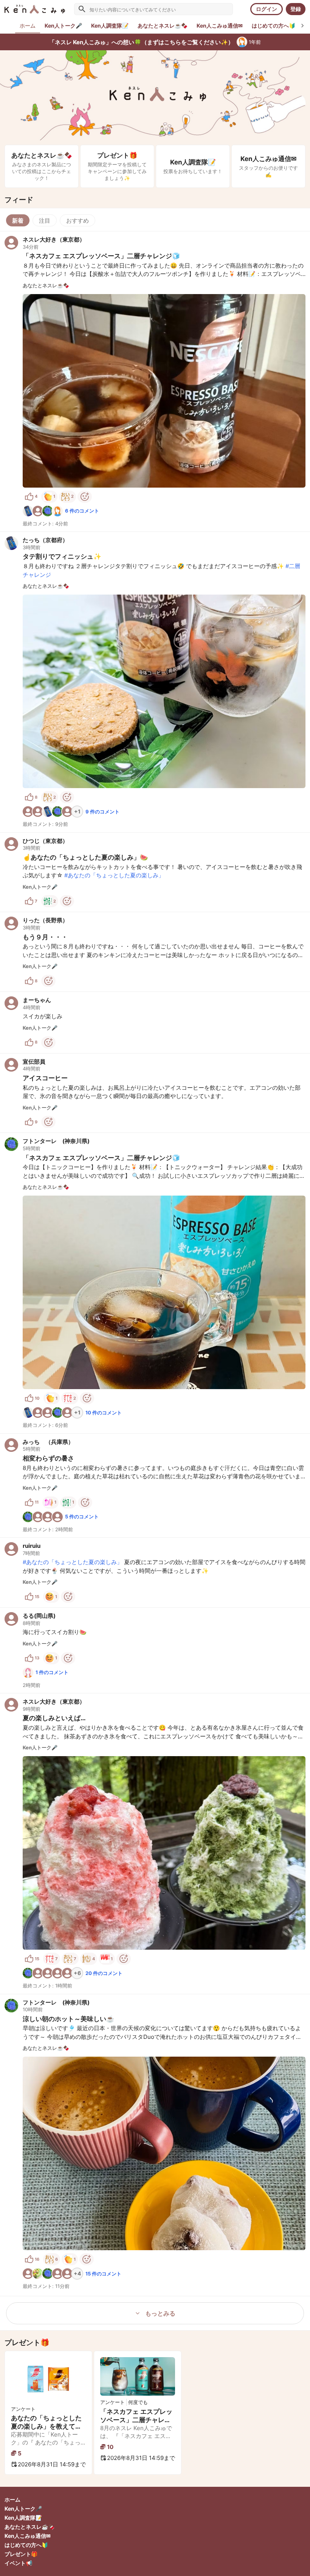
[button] (155, 381)
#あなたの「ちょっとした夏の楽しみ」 (114, 875)
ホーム (12, 2499)
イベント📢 (18, 2563)
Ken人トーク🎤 (23, 2509)
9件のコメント (102, 812)
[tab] (63, 26)
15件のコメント (103, 2274)
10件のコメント (104, 1413)
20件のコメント (104, 1973)
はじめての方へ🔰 (26, 2545)
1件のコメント (52, 1672)
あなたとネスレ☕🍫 (29, 2527)
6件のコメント (82, 511)
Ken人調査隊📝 (23, 2518)
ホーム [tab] (28, 26)
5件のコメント (82, 1516)
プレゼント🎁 (21, 2554)
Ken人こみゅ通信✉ (28, 2536)
